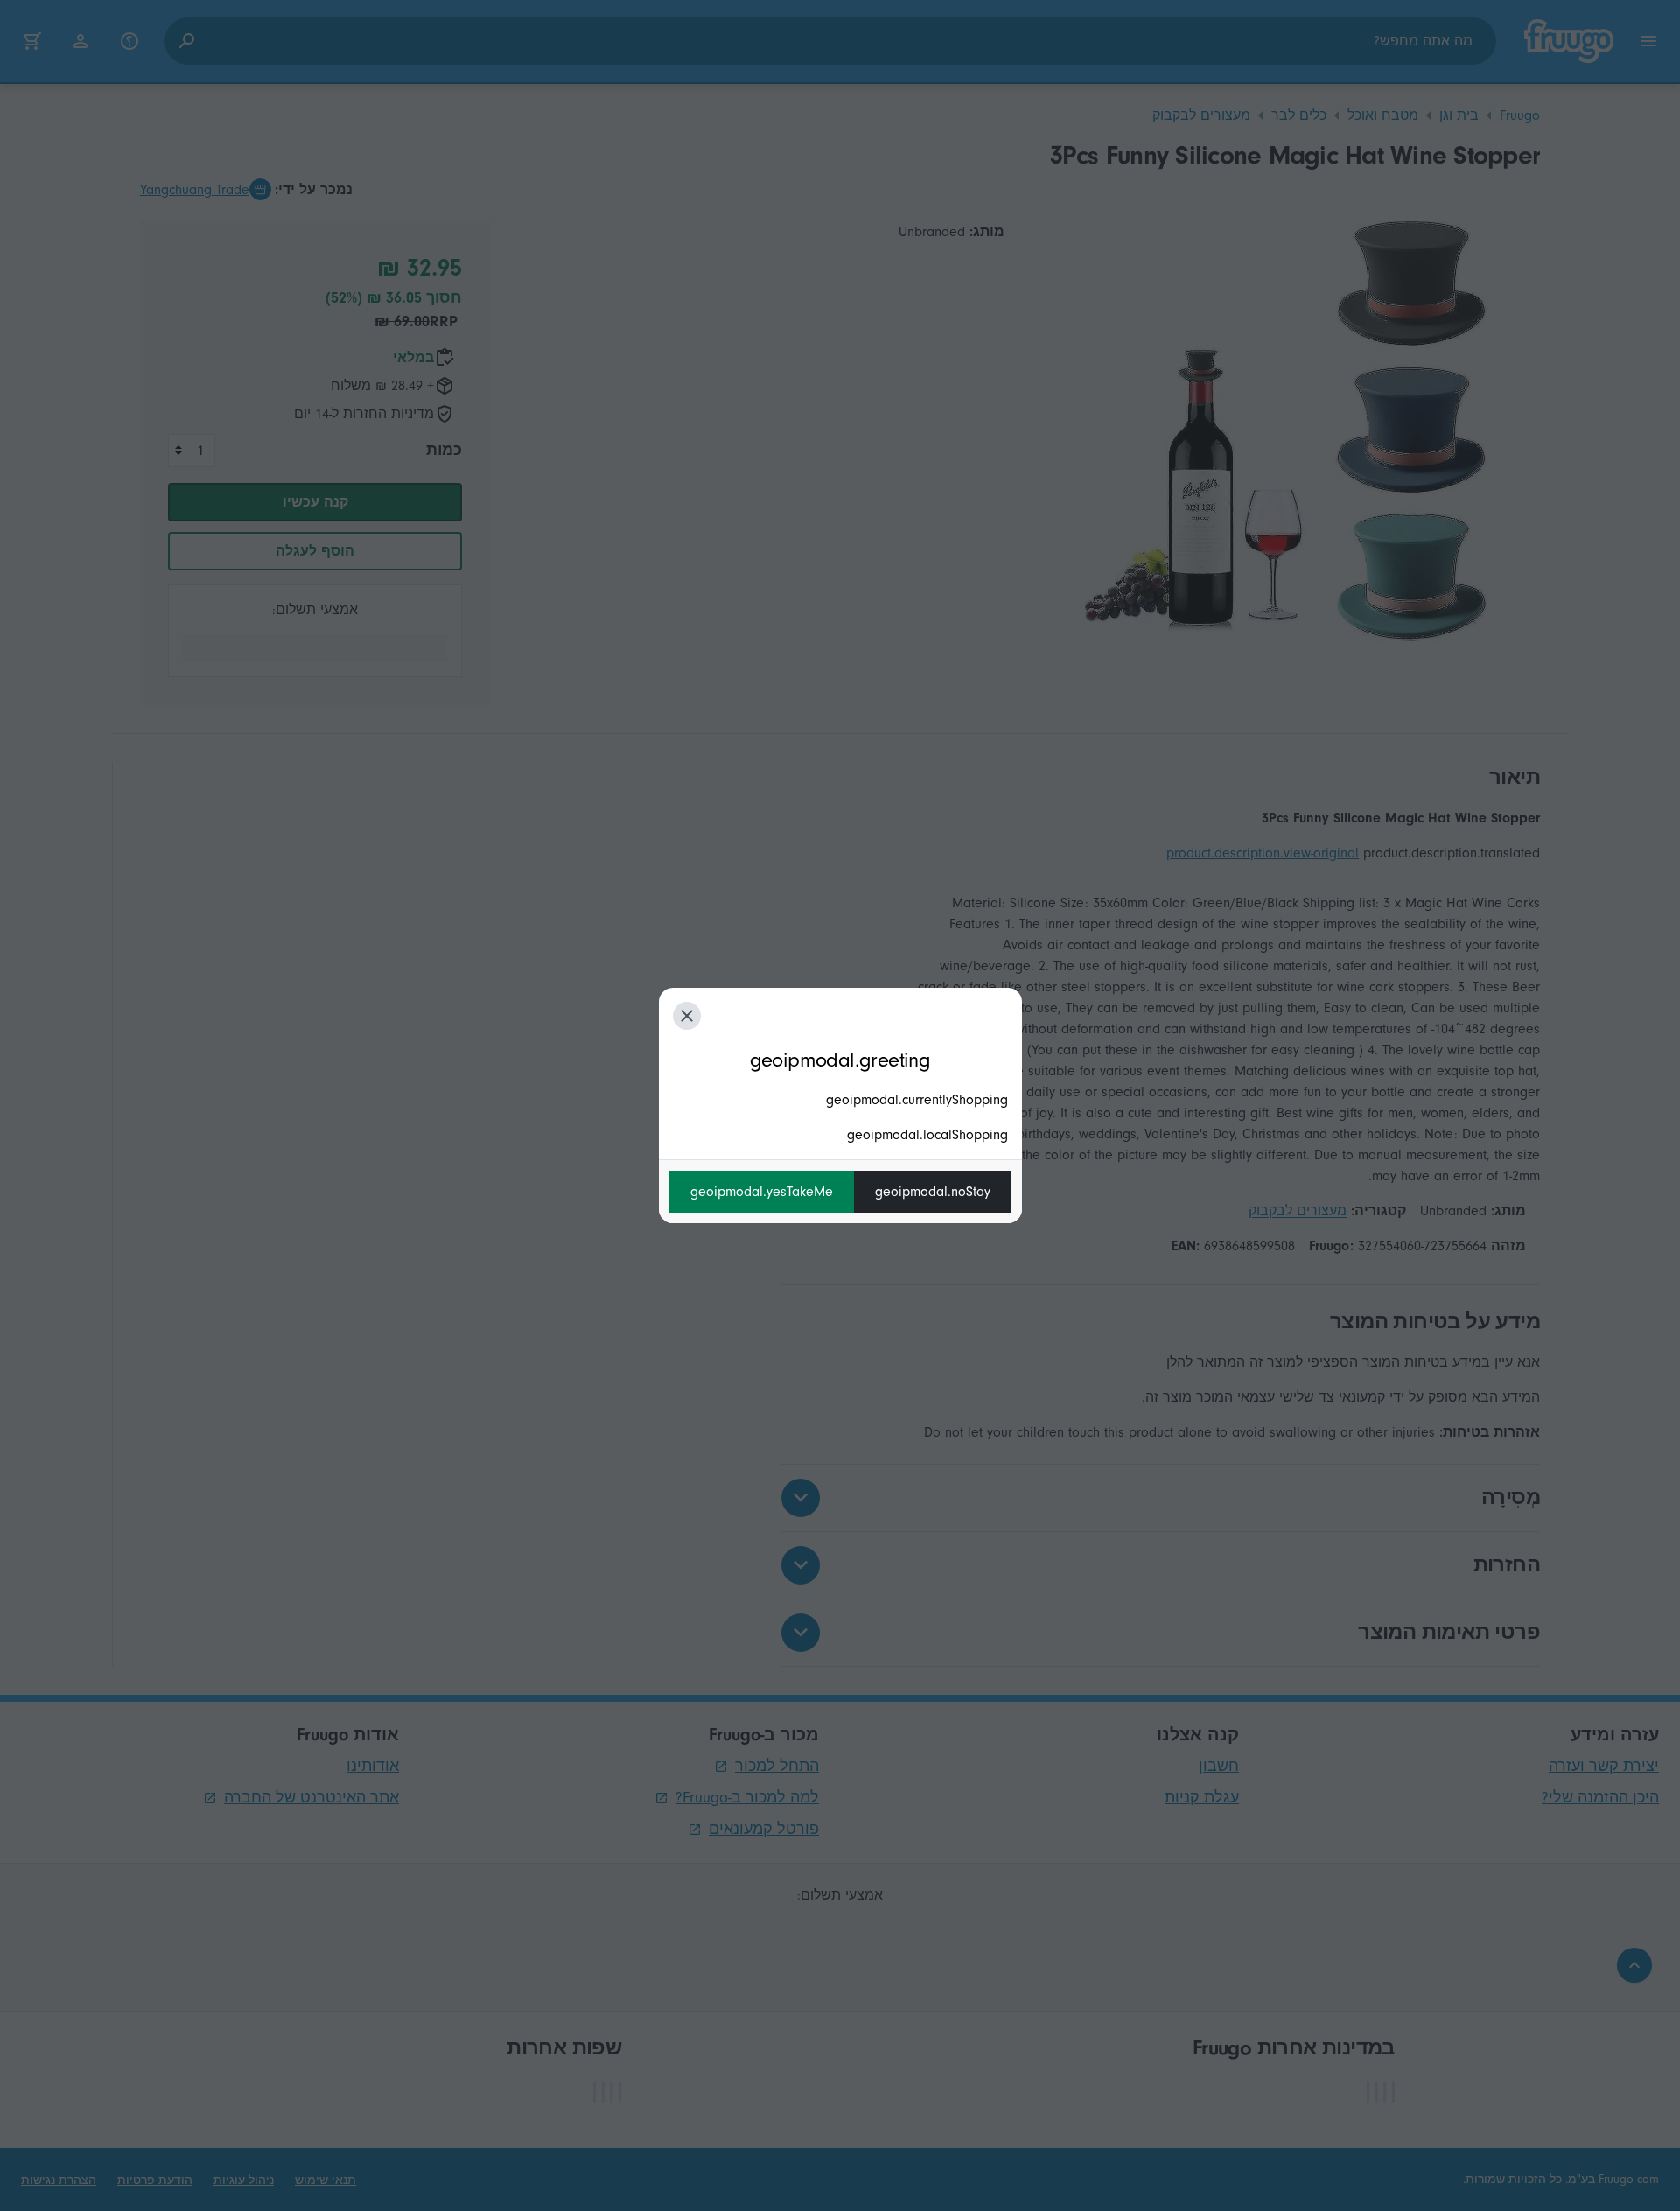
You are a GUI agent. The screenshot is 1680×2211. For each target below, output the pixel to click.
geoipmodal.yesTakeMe (762, 1192)
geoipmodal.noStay (933, 1192)
